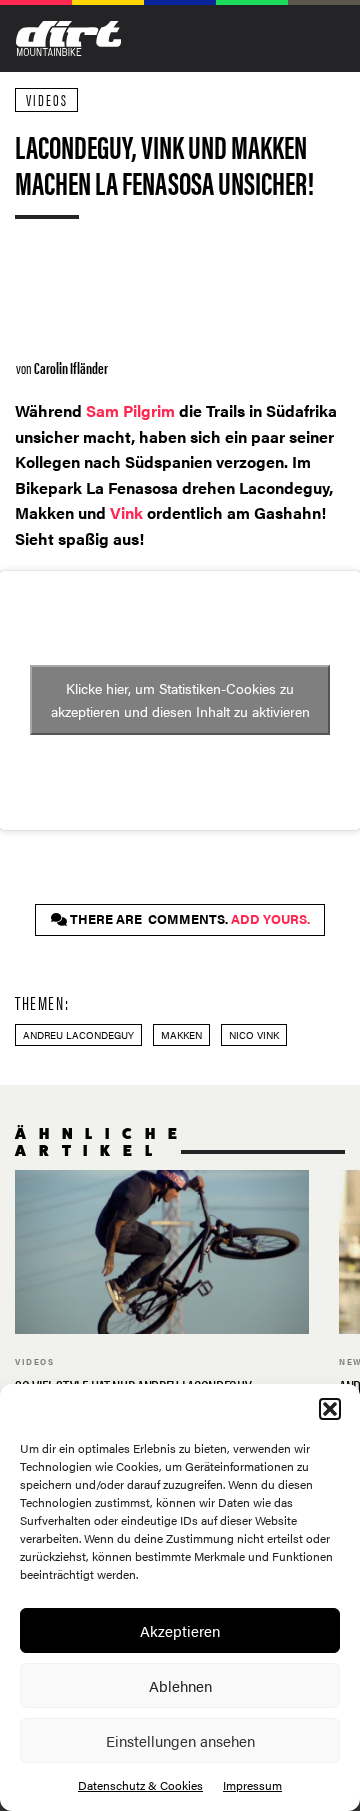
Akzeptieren (180, 1630)
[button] (330, 1409)
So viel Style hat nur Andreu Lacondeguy (162, 1297)
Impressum (252, 1785)
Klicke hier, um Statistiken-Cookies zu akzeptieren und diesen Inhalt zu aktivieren (180, 699)
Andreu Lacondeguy (78, 1035)
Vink (126, 512)
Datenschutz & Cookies (140, 1785)
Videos (47, 99)
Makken (181, 1035)
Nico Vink (254, 1035)
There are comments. (188, 919)
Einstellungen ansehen (180, 1740)
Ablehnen (180, 1685)
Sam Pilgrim (132, 410)
